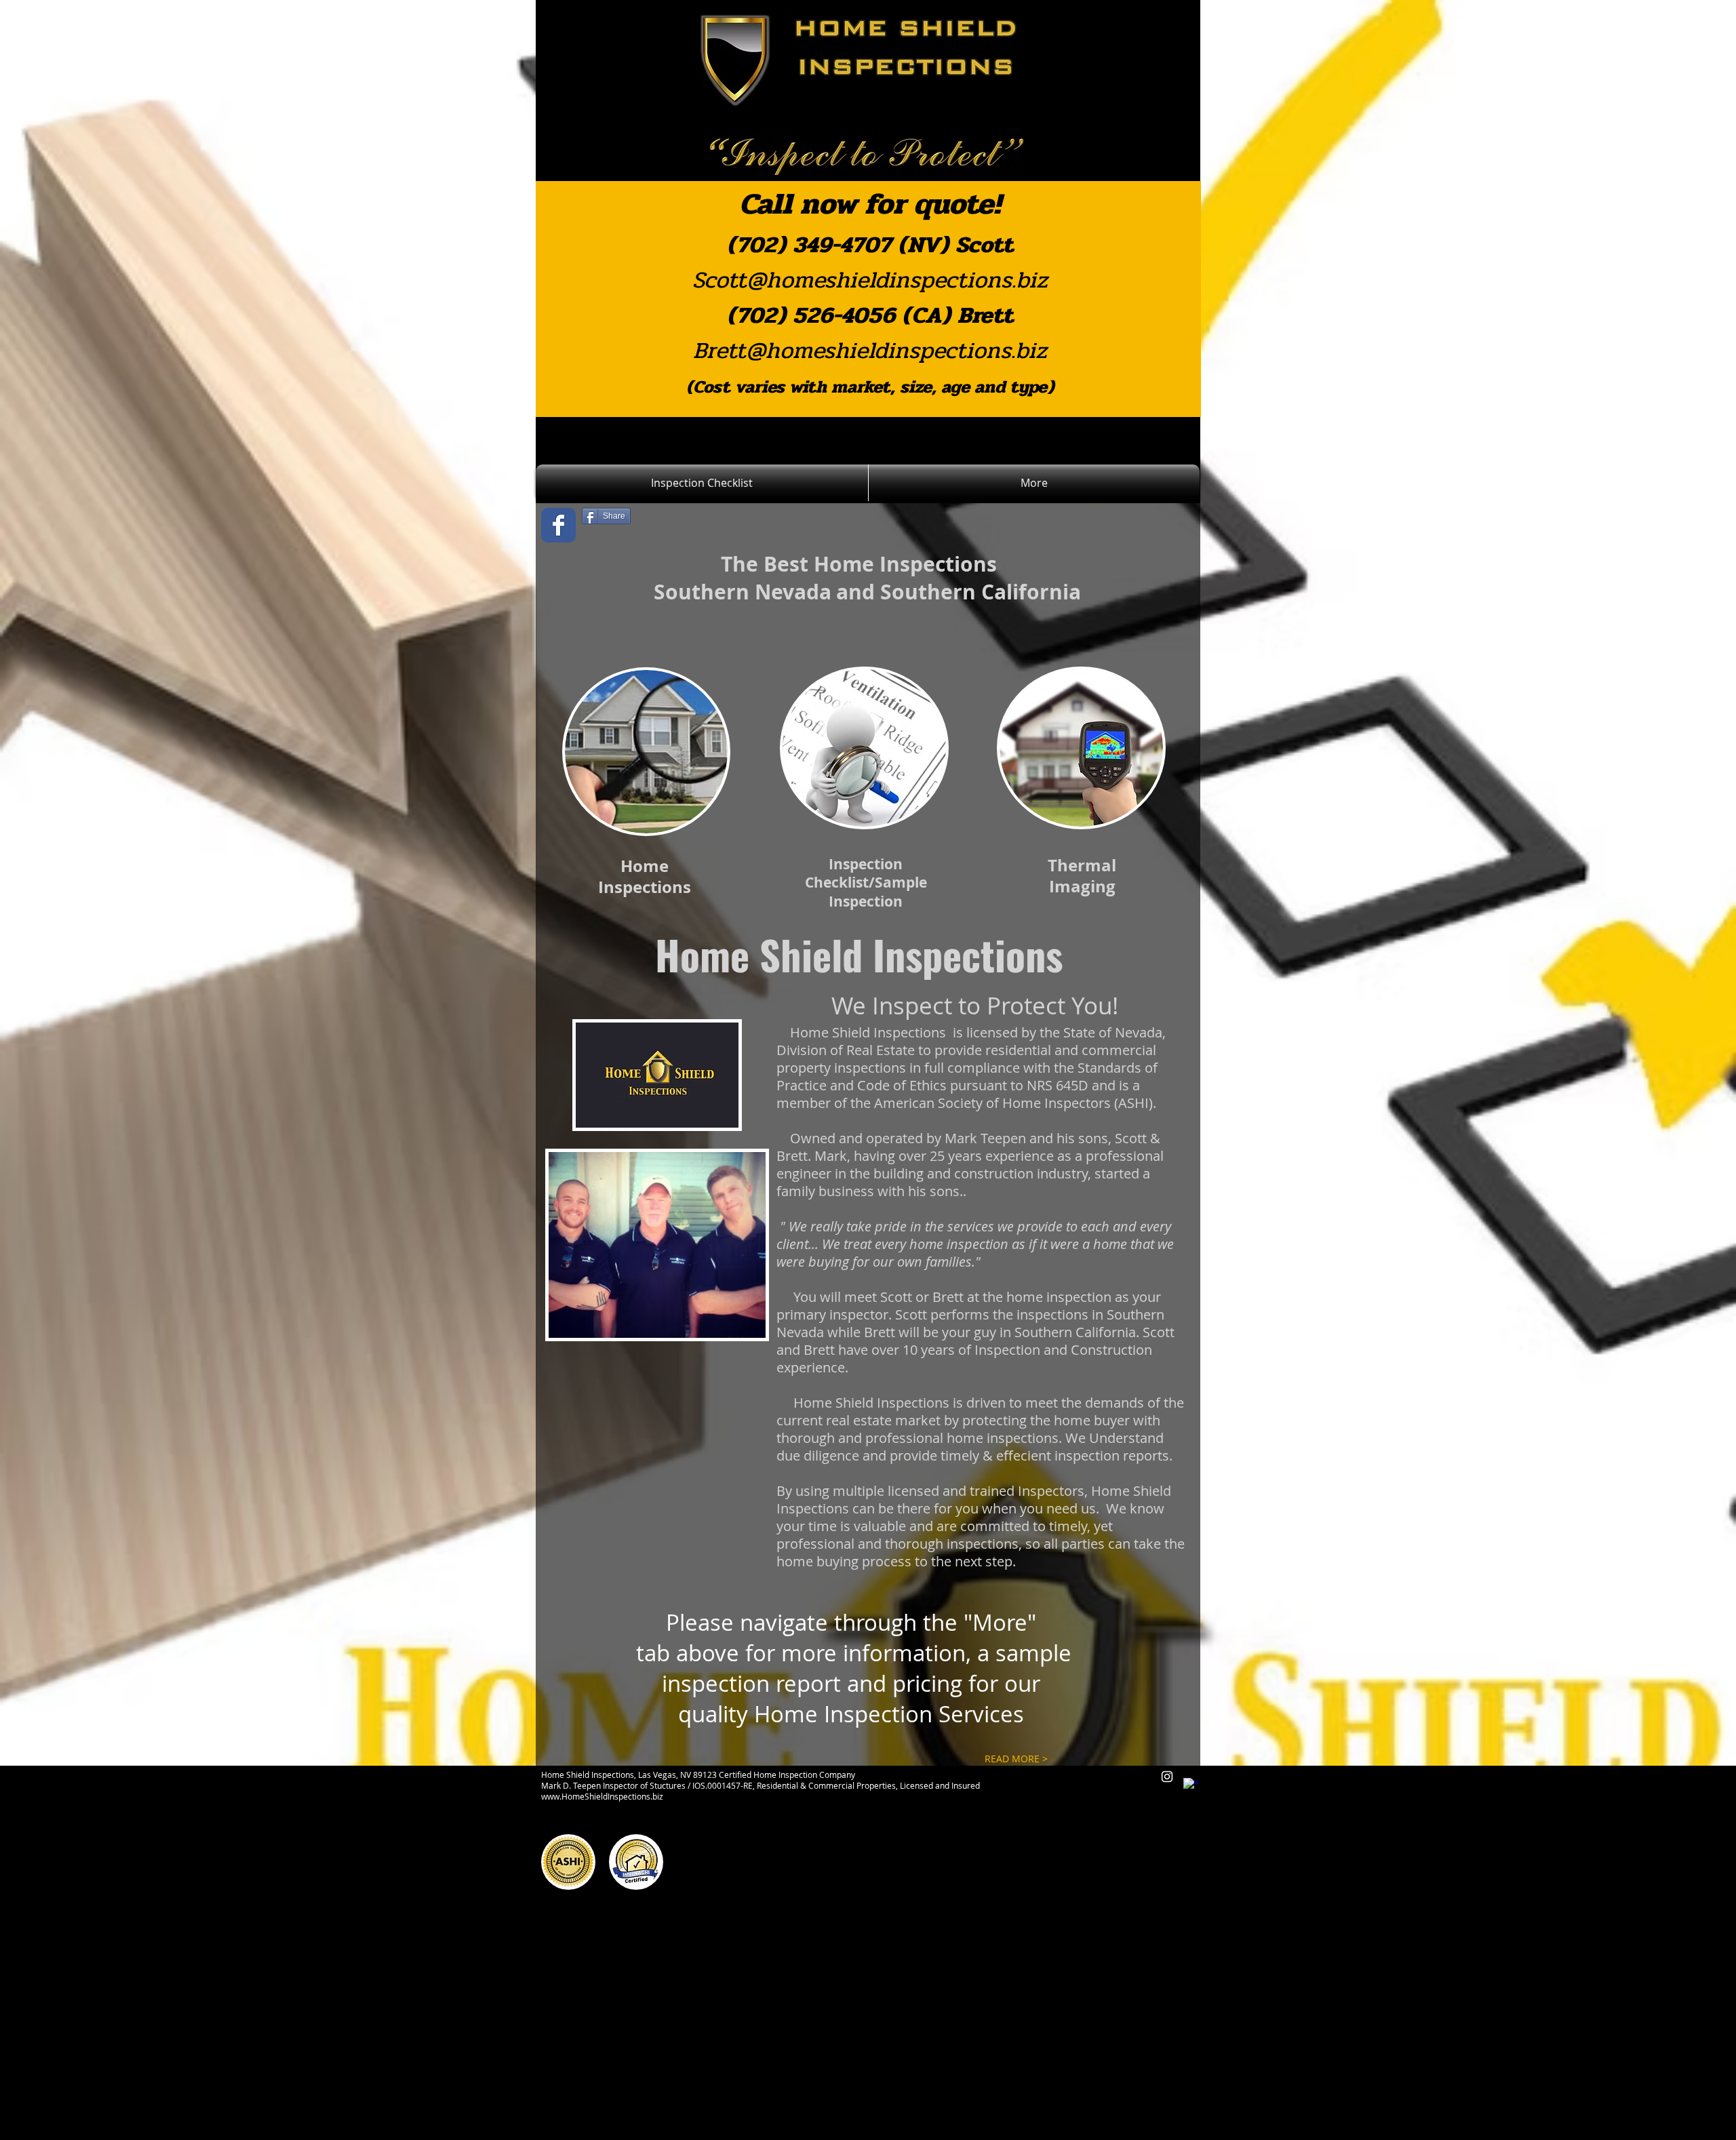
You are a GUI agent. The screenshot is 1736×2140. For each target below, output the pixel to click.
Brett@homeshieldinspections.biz (870, 351)
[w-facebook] (1191, 1785)
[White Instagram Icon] (1167, 1777)
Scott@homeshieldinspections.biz (870, 280)
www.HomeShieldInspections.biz (602, 1796)
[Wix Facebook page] (558, 525)
